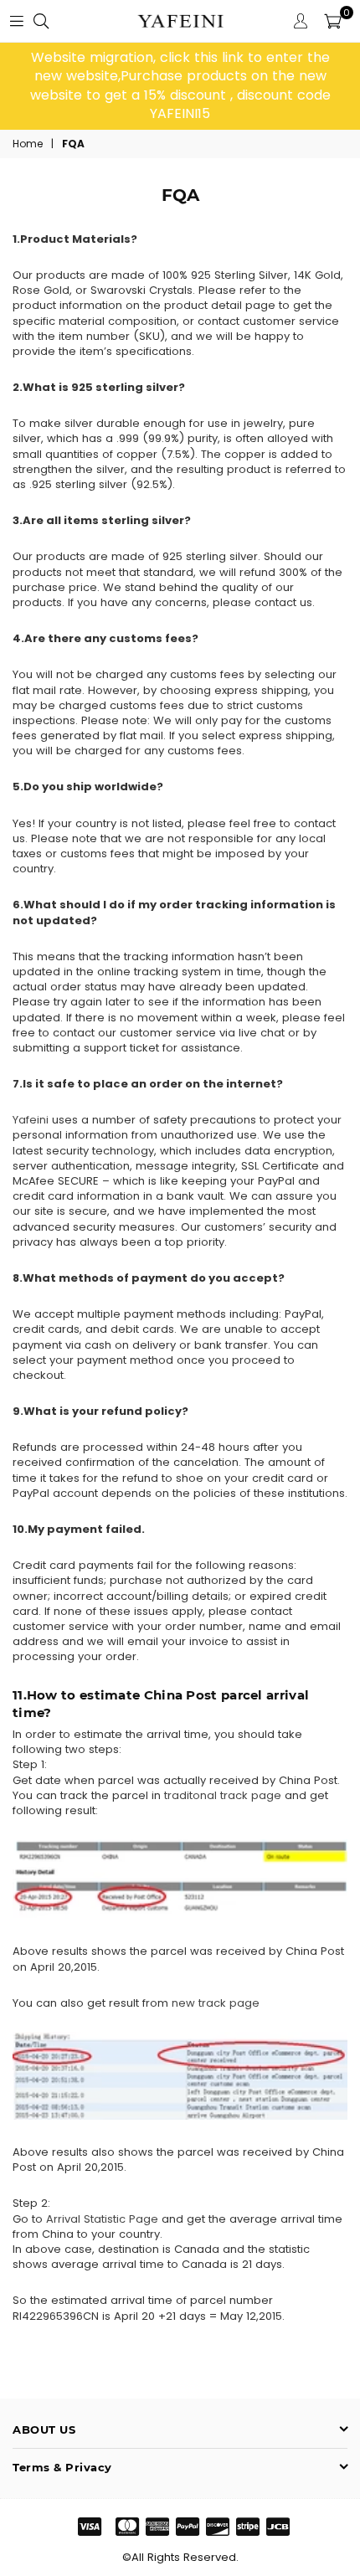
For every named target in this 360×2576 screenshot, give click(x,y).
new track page (216, 2003)
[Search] (41, 21)
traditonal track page (223, 1795)
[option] (180, 86)
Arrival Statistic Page (102, 2219)
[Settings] (301, 21)
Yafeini (31, 1120)
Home (28, 144)
